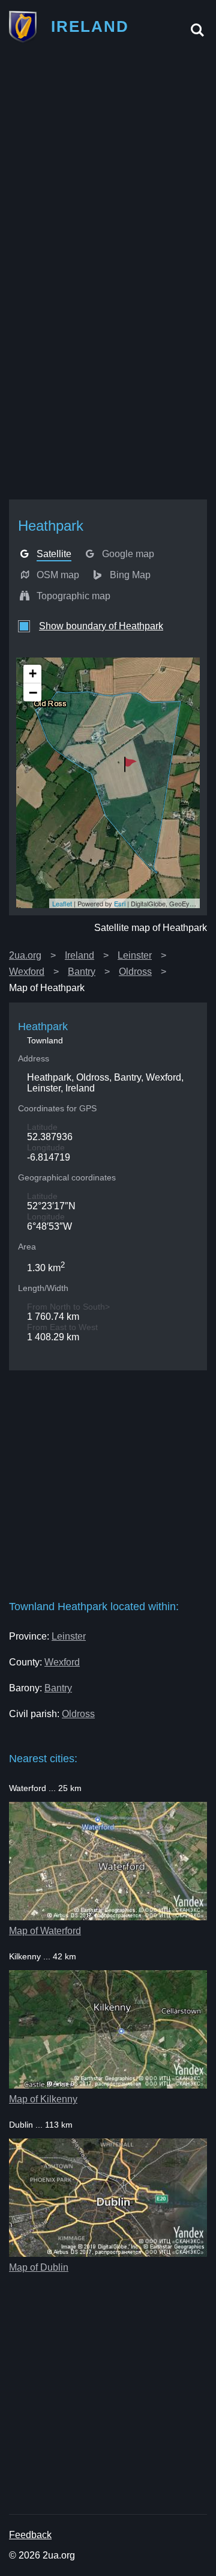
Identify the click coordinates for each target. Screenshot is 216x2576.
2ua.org (25, 955)
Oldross (135, 972)
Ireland (79, 955)
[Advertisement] (108, 164)
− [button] (33, 692)
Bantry (82, 972)
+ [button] (33, 673)
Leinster (135, 955)
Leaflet (62, 903)
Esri (120, 903)
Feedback (30, 2535)
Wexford (27, 972)
